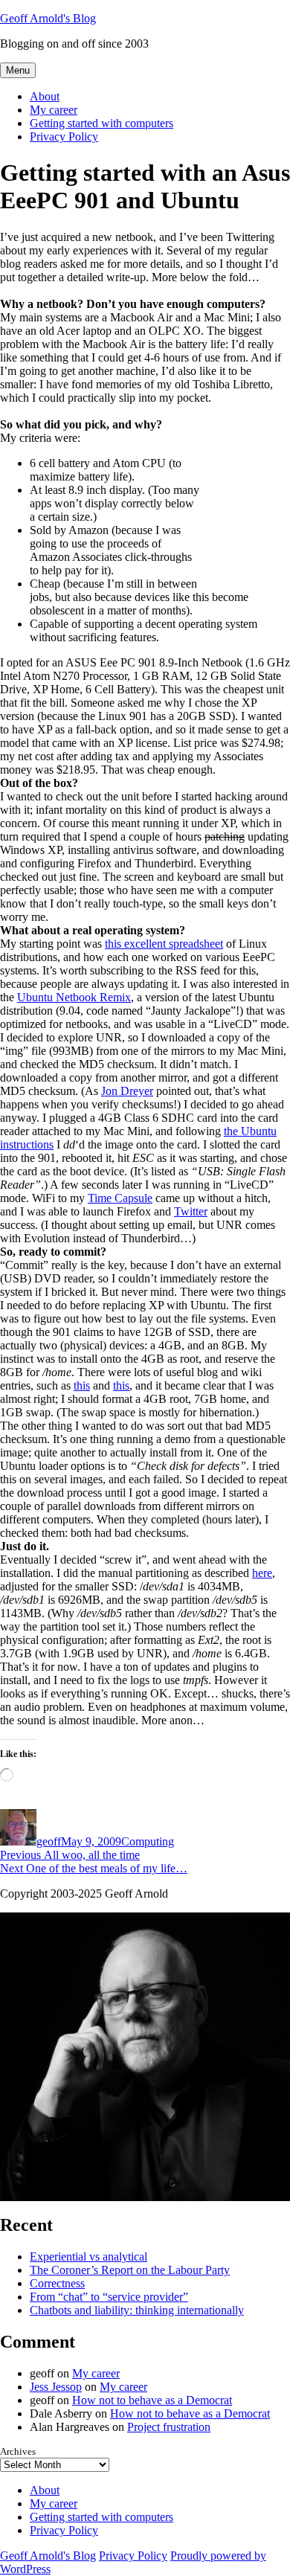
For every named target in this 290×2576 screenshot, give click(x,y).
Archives (18, 2451)
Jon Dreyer (127, 1091)
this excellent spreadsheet (164, 944)
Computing (148, 1841)
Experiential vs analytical (88, 2257)
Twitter (191, 1211)
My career (54, 110)
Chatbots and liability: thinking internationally (137, 2310)
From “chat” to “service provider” (109, 2297)
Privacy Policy (64, 136)
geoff (49, 1841)
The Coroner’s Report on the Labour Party (130, 2270)
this (82, 1385)
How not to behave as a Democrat (152, 2400)
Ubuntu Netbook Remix (74, 997)
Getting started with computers (101, 123)
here (262, 1573)
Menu (18, 70)
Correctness (57, 2283)
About (45, 96)
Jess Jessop (56, 2387)
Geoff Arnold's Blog (48, 18)
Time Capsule (120, 1198)
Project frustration (169, 2427)
